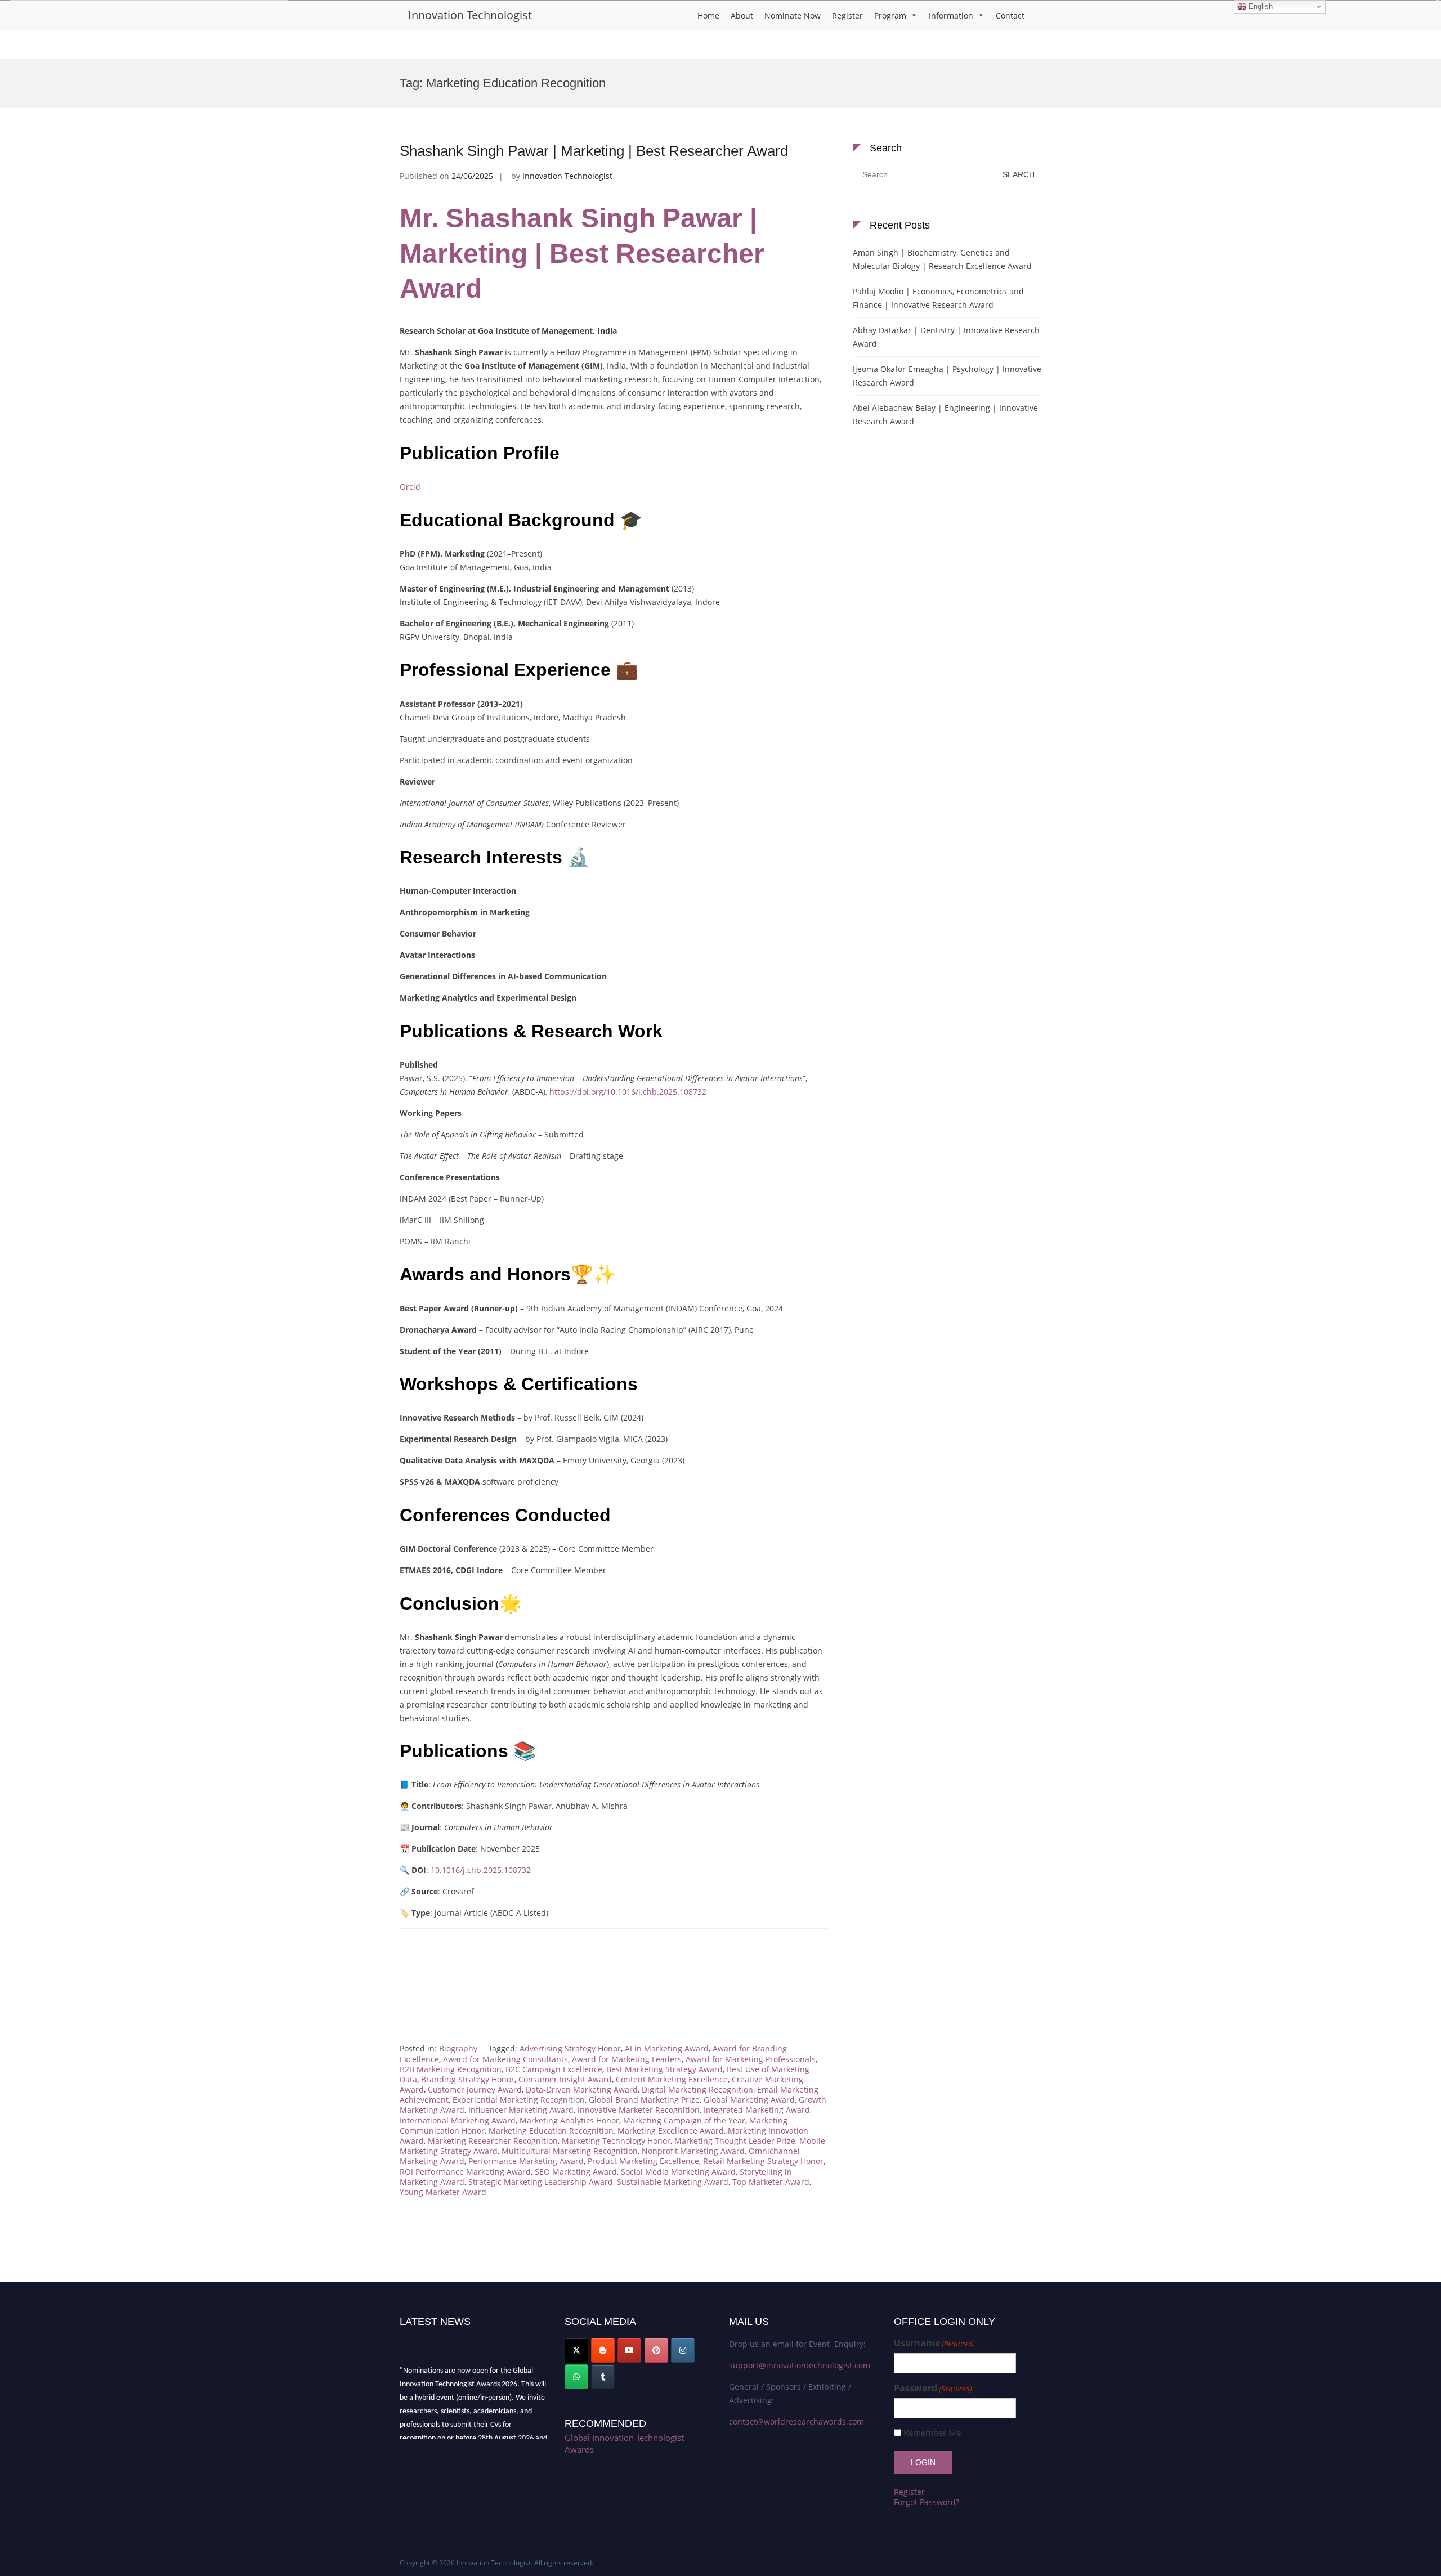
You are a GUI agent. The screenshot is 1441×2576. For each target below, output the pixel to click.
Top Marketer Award (771, 2182)
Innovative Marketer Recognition (639, 2110)
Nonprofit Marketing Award (693, 2151)
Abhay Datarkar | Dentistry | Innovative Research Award (946, 337)
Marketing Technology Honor (616, 2141)
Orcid (410, 487)
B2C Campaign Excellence (554, 2069)
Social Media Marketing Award (678, 2172)
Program (890, 15)
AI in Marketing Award (667, 2048)
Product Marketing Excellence (643, 2161)
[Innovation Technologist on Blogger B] (603, 2350)
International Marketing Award (458, 2120)
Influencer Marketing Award (521, 2110)
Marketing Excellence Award (671, 2131)
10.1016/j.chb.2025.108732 (481, 1870)
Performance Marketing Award (526, 2161)
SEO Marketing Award (576, 2172)
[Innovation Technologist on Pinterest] (656, 2350)
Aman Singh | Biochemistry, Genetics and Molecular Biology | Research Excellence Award (942, 259)
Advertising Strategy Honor (570, 2048)
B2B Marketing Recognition (451, 2069)
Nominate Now (793, 15)
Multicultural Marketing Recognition (570, 2151)
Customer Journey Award (475, 2089)
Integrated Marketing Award (757, 2110)
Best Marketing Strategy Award (664, 2069)
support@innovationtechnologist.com (800, 2365)
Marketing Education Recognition (551, 2131)
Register (847, 15)
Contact (1010, 15)
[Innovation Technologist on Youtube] (629, 2350)
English (1259, 6)
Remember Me (932, 2433)
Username (934, 2343)
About (742, 15)
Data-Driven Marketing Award (582, 2089)
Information (951, 15)
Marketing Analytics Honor (569, 2120)
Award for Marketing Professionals (751, 2059)
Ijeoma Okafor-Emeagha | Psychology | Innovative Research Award (947, 376)
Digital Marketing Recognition (697, 2089)
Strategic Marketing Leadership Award (541, 2182)
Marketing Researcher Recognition (493, 2141)
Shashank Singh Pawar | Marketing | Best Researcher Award (594, 151)
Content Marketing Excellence (672, 2079)
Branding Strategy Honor (468, 2079)
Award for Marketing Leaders (627, 2059)
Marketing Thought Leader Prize (735, 2141)
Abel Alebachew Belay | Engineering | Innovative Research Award (945, 415)
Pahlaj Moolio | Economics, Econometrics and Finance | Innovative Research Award (938, 298)
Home (708, 15)
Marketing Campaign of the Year (684, 2120)
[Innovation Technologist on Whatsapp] (576, 2377)
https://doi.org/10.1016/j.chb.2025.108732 (628, 1092)
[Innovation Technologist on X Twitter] (576, 2350)
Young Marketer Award (443, 2192)
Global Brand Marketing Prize (644, 2100)
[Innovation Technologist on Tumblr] (603, 2377)
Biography (458, 2048)
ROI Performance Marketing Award (465, 2172)
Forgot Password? (927, 2502)
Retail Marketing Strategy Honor (763, 2161)
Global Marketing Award (749, 2100)
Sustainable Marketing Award (673, 2182)
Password (933, 2388)
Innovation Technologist (470, 15)
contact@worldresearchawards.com (796, 2422)
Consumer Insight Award (565, 2079)
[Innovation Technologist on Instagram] (683, 2350)
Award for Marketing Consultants (505, 2059)
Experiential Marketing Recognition (519, 2100)
